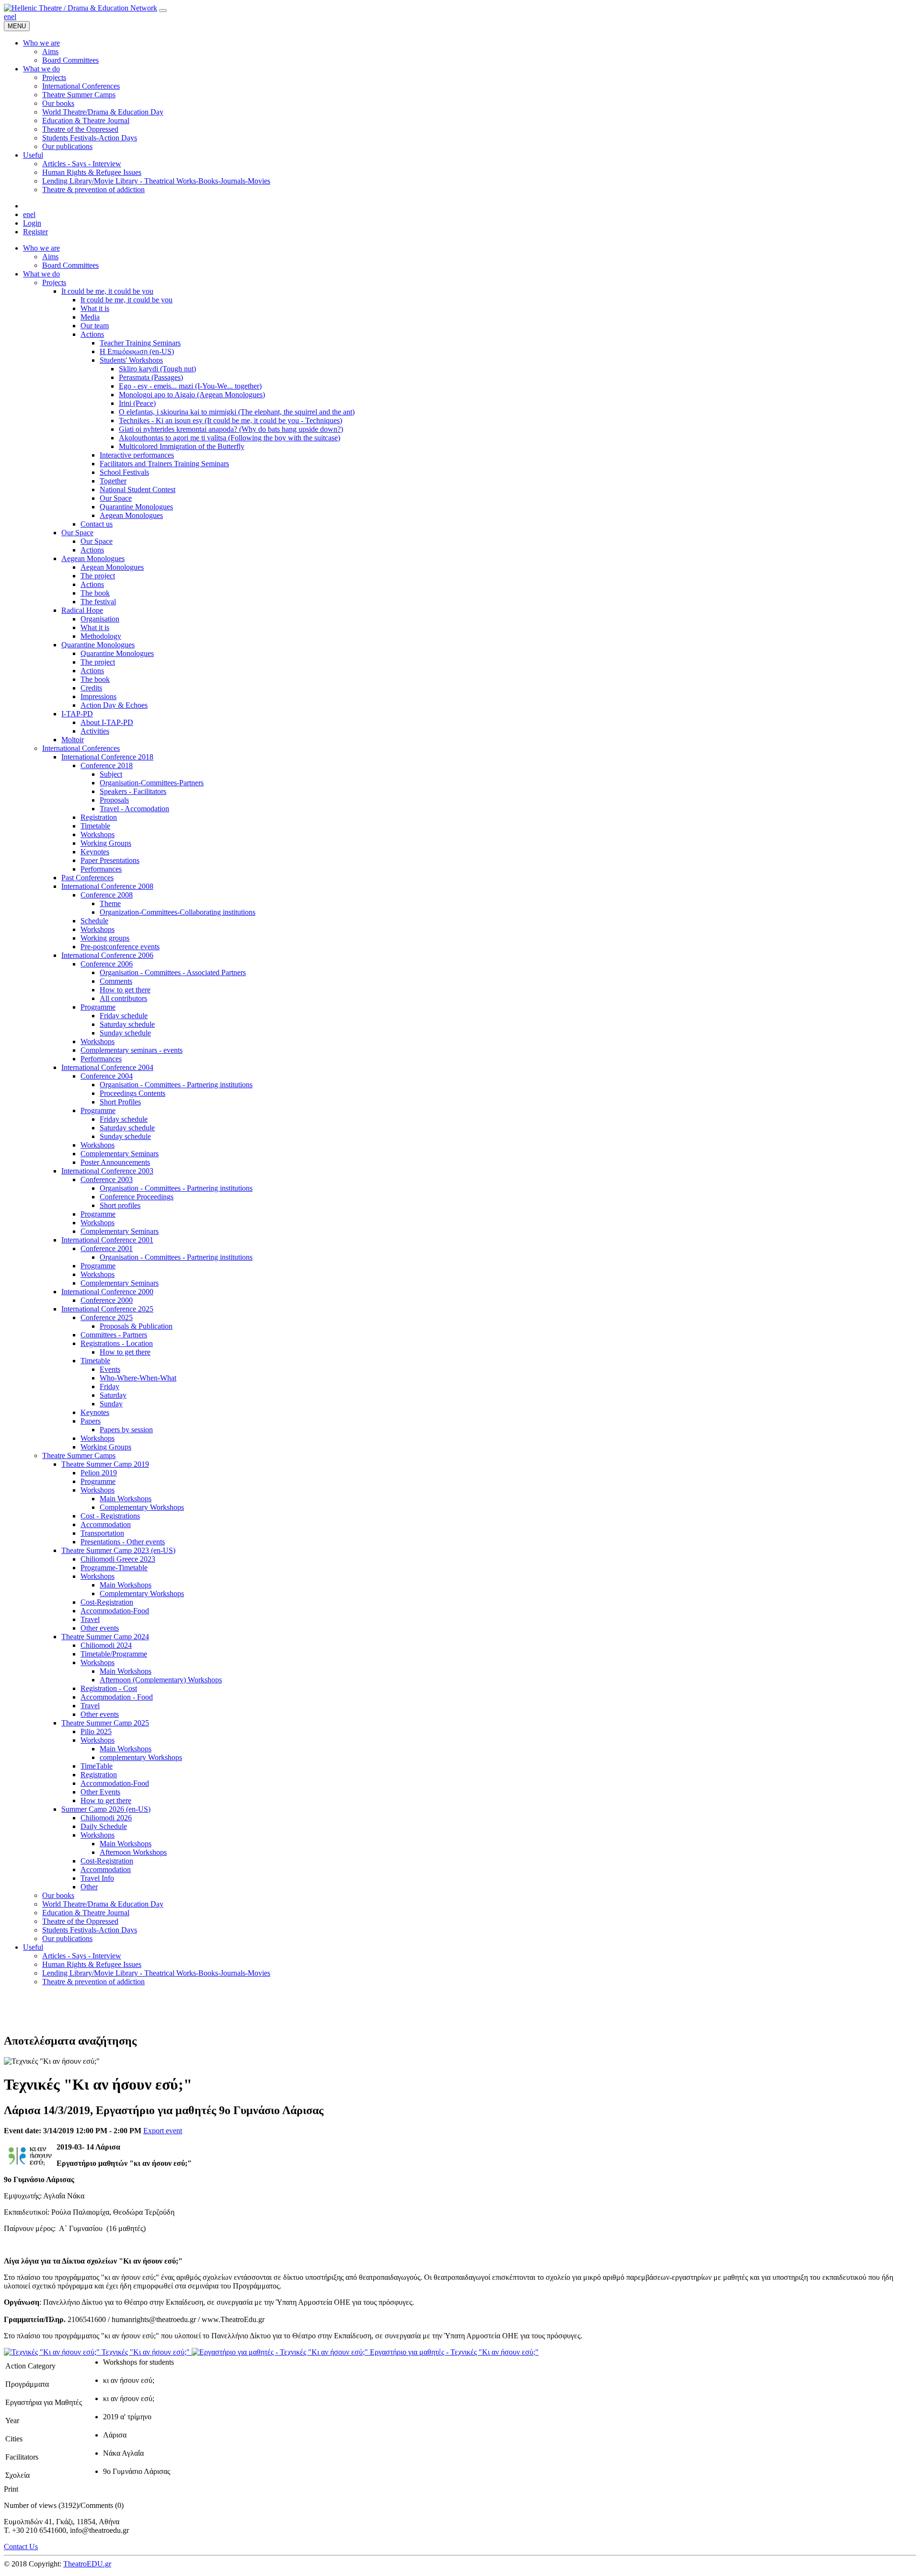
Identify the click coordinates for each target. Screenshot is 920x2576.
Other (89, 1887)
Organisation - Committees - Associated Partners (173, 972)
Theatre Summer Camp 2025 (105, 1723)
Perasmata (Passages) (151, 377)
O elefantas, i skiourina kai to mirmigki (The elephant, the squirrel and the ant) (237, 412)
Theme (110, 903)
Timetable (95, 826)
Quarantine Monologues (136, 507)
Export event (163, 2131)
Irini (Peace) (137, 403)
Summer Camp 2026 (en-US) (106, 1809)
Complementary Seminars (120, 1154)
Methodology (101, 636)
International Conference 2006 (107, 955)
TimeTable (97, 1766)
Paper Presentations (110, 860)
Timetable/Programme (114, 1654)
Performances (101, 869)
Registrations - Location (117, 1343)
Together (113, 481)
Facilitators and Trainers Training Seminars (164, 464)
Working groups (105, 938)
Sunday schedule (125, 1033)
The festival (98, 602)
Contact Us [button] (21, 2547)
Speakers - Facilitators (133, 791)
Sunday (111, 1404)
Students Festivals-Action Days (90, 1930)
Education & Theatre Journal (86, 1913)
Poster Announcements (115, 1162)
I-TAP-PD (77, 714)
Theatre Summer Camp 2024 (105, 1637)
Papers (91, 1421)
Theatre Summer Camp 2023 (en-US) (118, 1550)
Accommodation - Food (117, 1697)
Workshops (98, 834)
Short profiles (120, 1205)
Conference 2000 (107, 1300)
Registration (99, 817)
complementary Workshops (141, 1757)
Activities (95, 731)
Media (90, 317)
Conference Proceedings (137, 1197)
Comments (116, 981)
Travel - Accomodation (134, 809)
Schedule (94, 921)
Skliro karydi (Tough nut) (157, 369)
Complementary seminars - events (132, 1050)
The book (95, 593)
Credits (91, 688)
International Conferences (81, 748)
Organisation (100, 619)
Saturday (113, 1395)
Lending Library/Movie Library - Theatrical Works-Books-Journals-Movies (156, 1973)
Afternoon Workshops (133, 1852)
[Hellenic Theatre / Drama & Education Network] (80, 8)
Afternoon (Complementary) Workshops (161, 1680)
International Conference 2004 (107, 1067)
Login (32, 223)
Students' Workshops (131, 360)
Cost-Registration (107, 1602)
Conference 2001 (107, 1248)
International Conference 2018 (107, 757)
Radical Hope (82, 610)
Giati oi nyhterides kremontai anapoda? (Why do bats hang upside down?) (231, 429)
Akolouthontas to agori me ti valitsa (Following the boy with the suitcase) (230, 438)
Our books (58, 1895)
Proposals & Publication (136, 1326)
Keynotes (95, 852)
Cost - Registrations (110, 1516)
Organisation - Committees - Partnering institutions (176, 1085)
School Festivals (124, 472)
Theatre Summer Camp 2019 (105, 1464)
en (7, 17)
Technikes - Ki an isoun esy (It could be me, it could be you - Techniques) (230, 420)
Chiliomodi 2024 (106, 1645)
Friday (109, 1386)
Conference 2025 (107, 1317)
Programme (98, 1007)
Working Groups (106, 843)
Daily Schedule (104, 1826)
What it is (95, 308)
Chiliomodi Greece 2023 (118, 1559)
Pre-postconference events (120, 947)
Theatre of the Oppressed (80, 1921)
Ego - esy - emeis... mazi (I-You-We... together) (190, 386)
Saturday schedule (127, 1024)
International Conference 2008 (107, 886)
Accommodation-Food (115, 1611)
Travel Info (97, 1878)
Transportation (102, 1533)
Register (35, 232)
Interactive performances (137, 455)
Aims (50, 257)
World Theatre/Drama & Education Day (103, 1904)
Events (110, 1369)
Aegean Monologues (131, 515)
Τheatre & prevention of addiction (93, 1982)
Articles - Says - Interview (82, 1956)
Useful (33, 1947)
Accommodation (106, 1524)
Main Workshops (126, 1499)
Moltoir (73, 740)
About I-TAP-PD (107, 722)
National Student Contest (138, 489)
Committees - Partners (114, 1335)
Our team (95, 326)
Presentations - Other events (123, 1542)
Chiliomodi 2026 (106, 1818)
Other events (100, 1628)
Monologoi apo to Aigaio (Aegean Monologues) (192, 395)
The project (98, 576)
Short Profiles (120, 1102)
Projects (54, 282)
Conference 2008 (107, 895)
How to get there (125, 990)
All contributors (123, 998)
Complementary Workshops (142, 1507)
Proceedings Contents (132, 1093)
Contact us (97, 524)
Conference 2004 (107, 1076)
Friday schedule (124, 1016)
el (14, 17)
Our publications (67, 1938)
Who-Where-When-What (138, 1378)
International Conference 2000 (107, 1292)
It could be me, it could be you (107, 291)
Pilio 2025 (96, 1731)
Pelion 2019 (99, 1473)
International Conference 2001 (107, 1240)
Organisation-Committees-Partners (152, 783)
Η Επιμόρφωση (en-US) (137, 351)
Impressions (98, 696)
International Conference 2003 (107, 1171)
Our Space (116, 498)
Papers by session (126, 1430)
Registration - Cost (109, 1688)
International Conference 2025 (107, 1309)
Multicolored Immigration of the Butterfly (182, 446)
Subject (111, 774)
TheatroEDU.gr (87, 2564)
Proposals (114, 800)
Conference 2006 (107, 964)
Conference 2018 (107, 765)
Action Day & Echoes (114, 705)
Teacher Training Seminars (140, 343)
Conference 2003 (107, 1179)
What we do (41, 274)
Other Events (100, 1792)
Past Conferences (87, 878)
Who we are (41, 248)
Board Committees (70, 265)
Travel (90, 1619)
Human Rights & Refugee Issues (92, 1964)
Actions (92, 334)
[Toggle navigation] (163, 11)
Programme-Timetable (114, 1568)
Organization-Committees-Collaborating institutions (178, 912)
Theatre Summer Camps (79, 1455)
